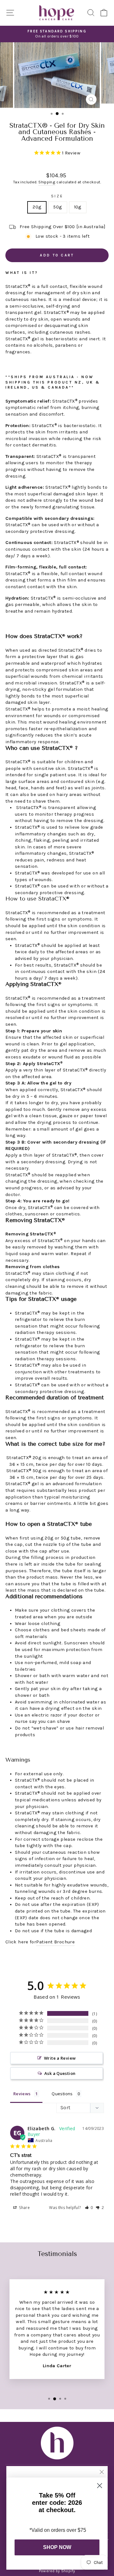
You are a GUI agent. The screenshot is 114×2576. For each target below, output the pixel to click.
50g (57, 207)
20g (37, 207)
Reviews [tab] (22, 2094)
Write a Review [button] (60, 2058)
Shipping (47, 182)
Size (57, 196)
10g (78, 207)
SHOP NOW (57, 2547)
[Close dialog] (100, 2486)
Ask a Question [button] (60, 2073)
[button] (89, 2208)
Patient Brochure (55, 1942)
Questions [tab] (62, 2094)
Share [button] (24, 2208)
